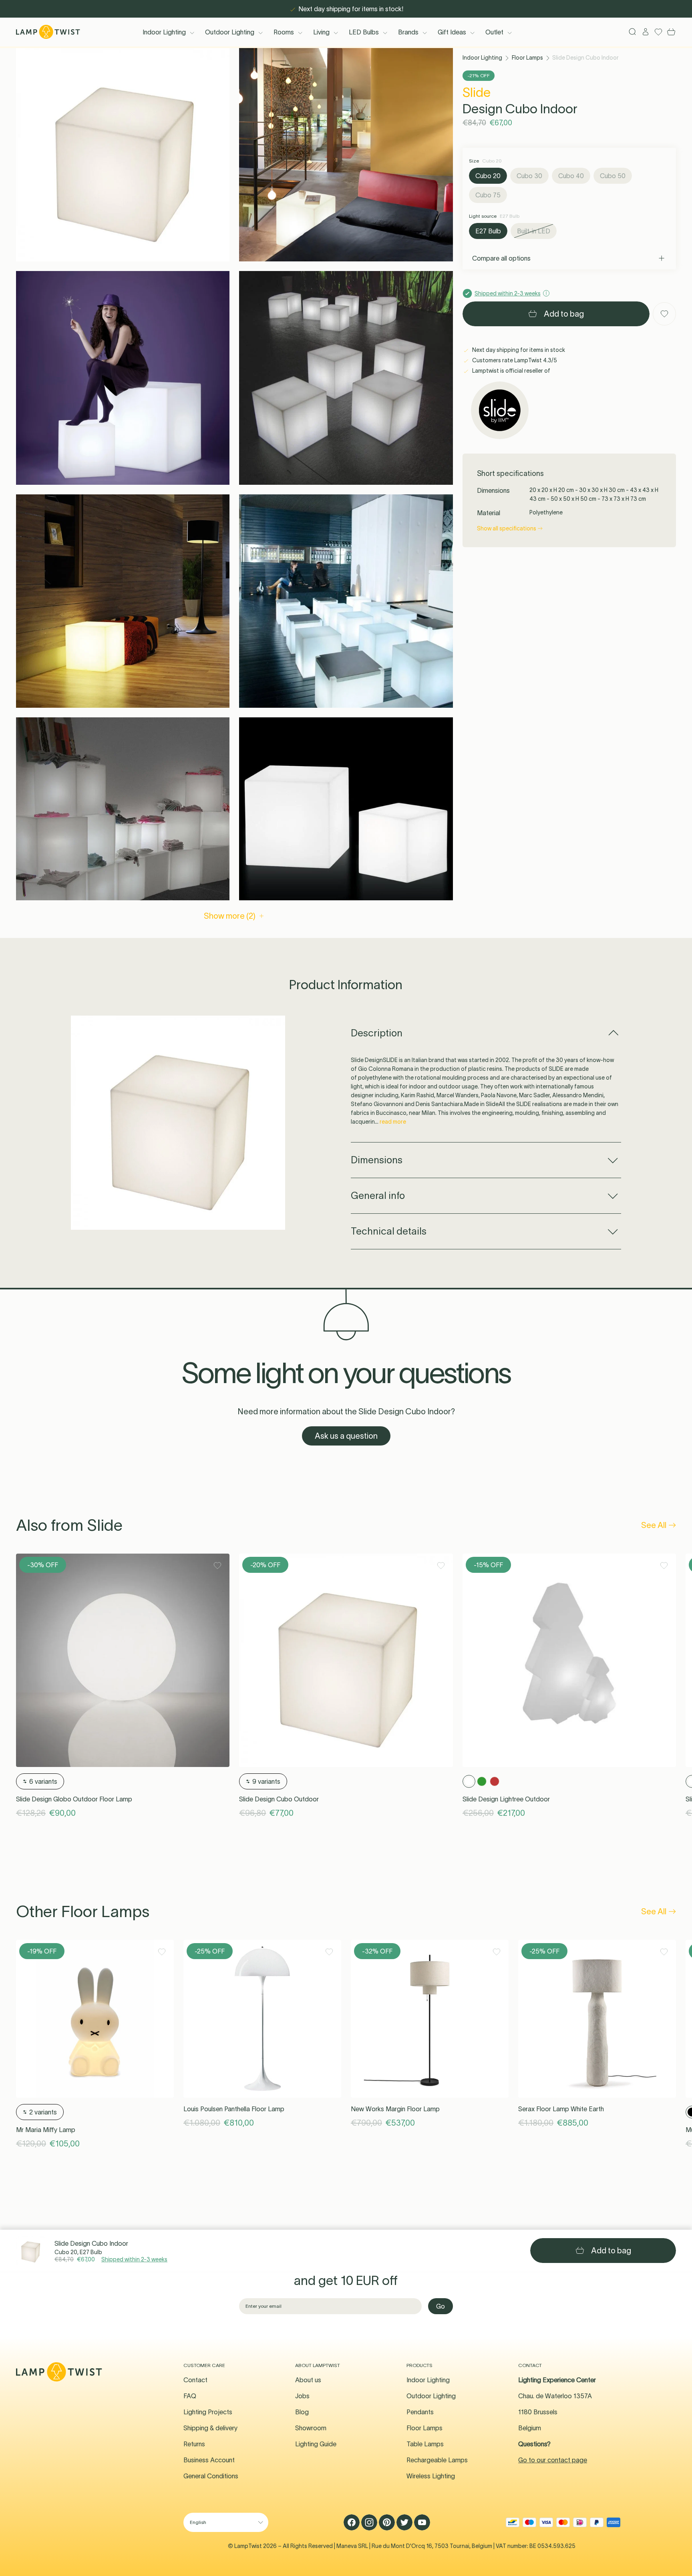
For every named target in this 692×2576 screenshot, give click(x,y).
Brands (408, 32)
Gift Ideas (452, 32)
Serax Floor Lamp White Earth (561, 2109)
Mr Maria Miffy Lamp (46, 2130)
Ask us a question (346, 1436)
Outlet (494, 32)
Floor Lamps (527, 58)
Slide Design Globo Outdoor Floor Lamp (74, 1799)
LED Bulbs (364, 32)
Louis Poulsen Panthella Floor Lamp (234, 2109)
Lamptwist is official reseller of (511, 371)
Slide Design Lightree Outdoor (506, 1799)
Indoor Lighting (164, 32)
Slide (477, 92)
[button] (123, 155)
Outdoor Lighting (230, 32)
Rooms (284, 32)
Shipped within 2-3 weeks (134, 2259)
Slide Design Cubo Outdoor (279, 1799)
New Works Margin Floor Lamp (395, 2109)
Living (321, 32)
